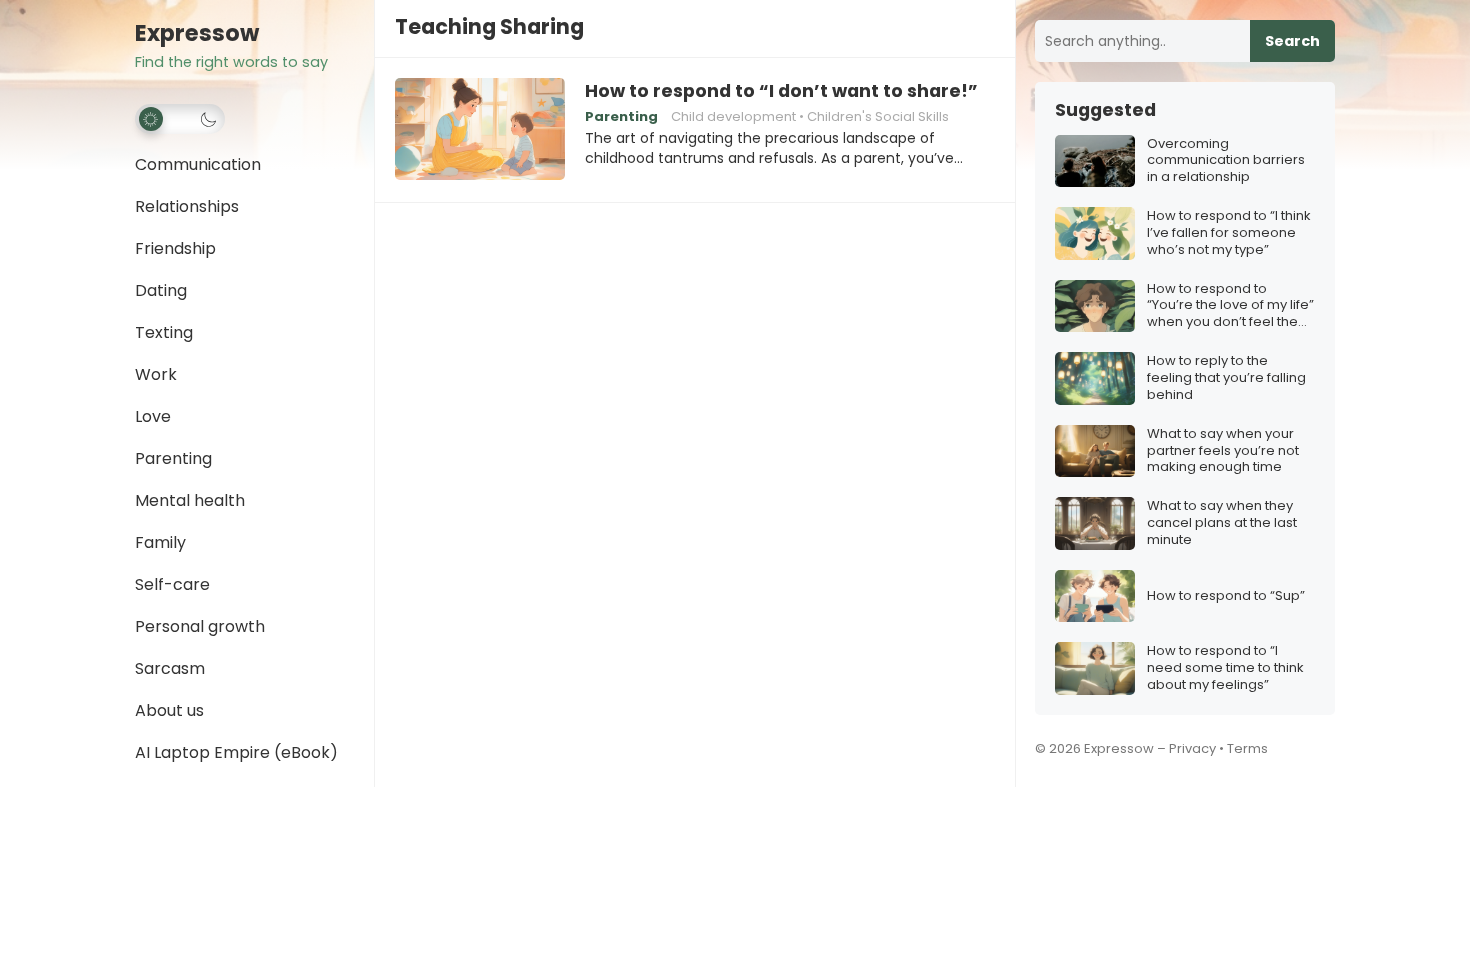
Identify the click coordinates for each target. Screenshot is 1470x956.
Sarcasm (170, 668)
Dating (161, 290)
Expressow (197, 33)
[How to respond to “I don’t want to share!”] (480, 130)
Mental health (190, 500)
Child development (733, 116)
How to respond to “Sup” (1226, 596)
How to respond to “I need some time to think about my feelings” (1225, 668)
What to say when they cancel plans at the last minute (1222, 523)
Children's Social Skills (878, 116)
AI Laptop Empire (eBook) (236, 752)
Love (153, 416)
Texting (164, 332)
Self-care (172, 584)
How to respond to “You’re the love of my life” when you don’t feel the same (1230, 306)
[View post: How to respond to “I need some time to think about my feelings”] (1095, 668)
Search (1292, 41)
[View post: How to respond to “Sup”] (1095, 596)
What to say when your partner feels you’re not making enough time (1223, 451)
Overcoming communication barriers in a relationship (1226, 161)
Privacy (1192, 748)
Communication (198, 164)
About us (169, 710)
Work (156, 374)
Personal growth (200, 626)
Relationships (187, 206)
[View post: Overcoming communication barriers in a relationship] (1095, 161)
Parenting (173, 458)
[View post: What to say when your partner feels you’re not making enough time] (1095, 451)
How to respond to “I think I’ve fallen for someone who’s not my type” (1229, 233)
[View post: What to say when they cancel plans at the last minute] (1095, 523)
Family (160, 542)
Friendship (175, 248)
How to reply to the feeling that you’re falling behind (1226, 378)
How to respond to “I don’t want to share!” (781, 91)
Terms (1247, 748)
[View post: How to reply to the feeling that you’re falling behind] (1095, 378)
